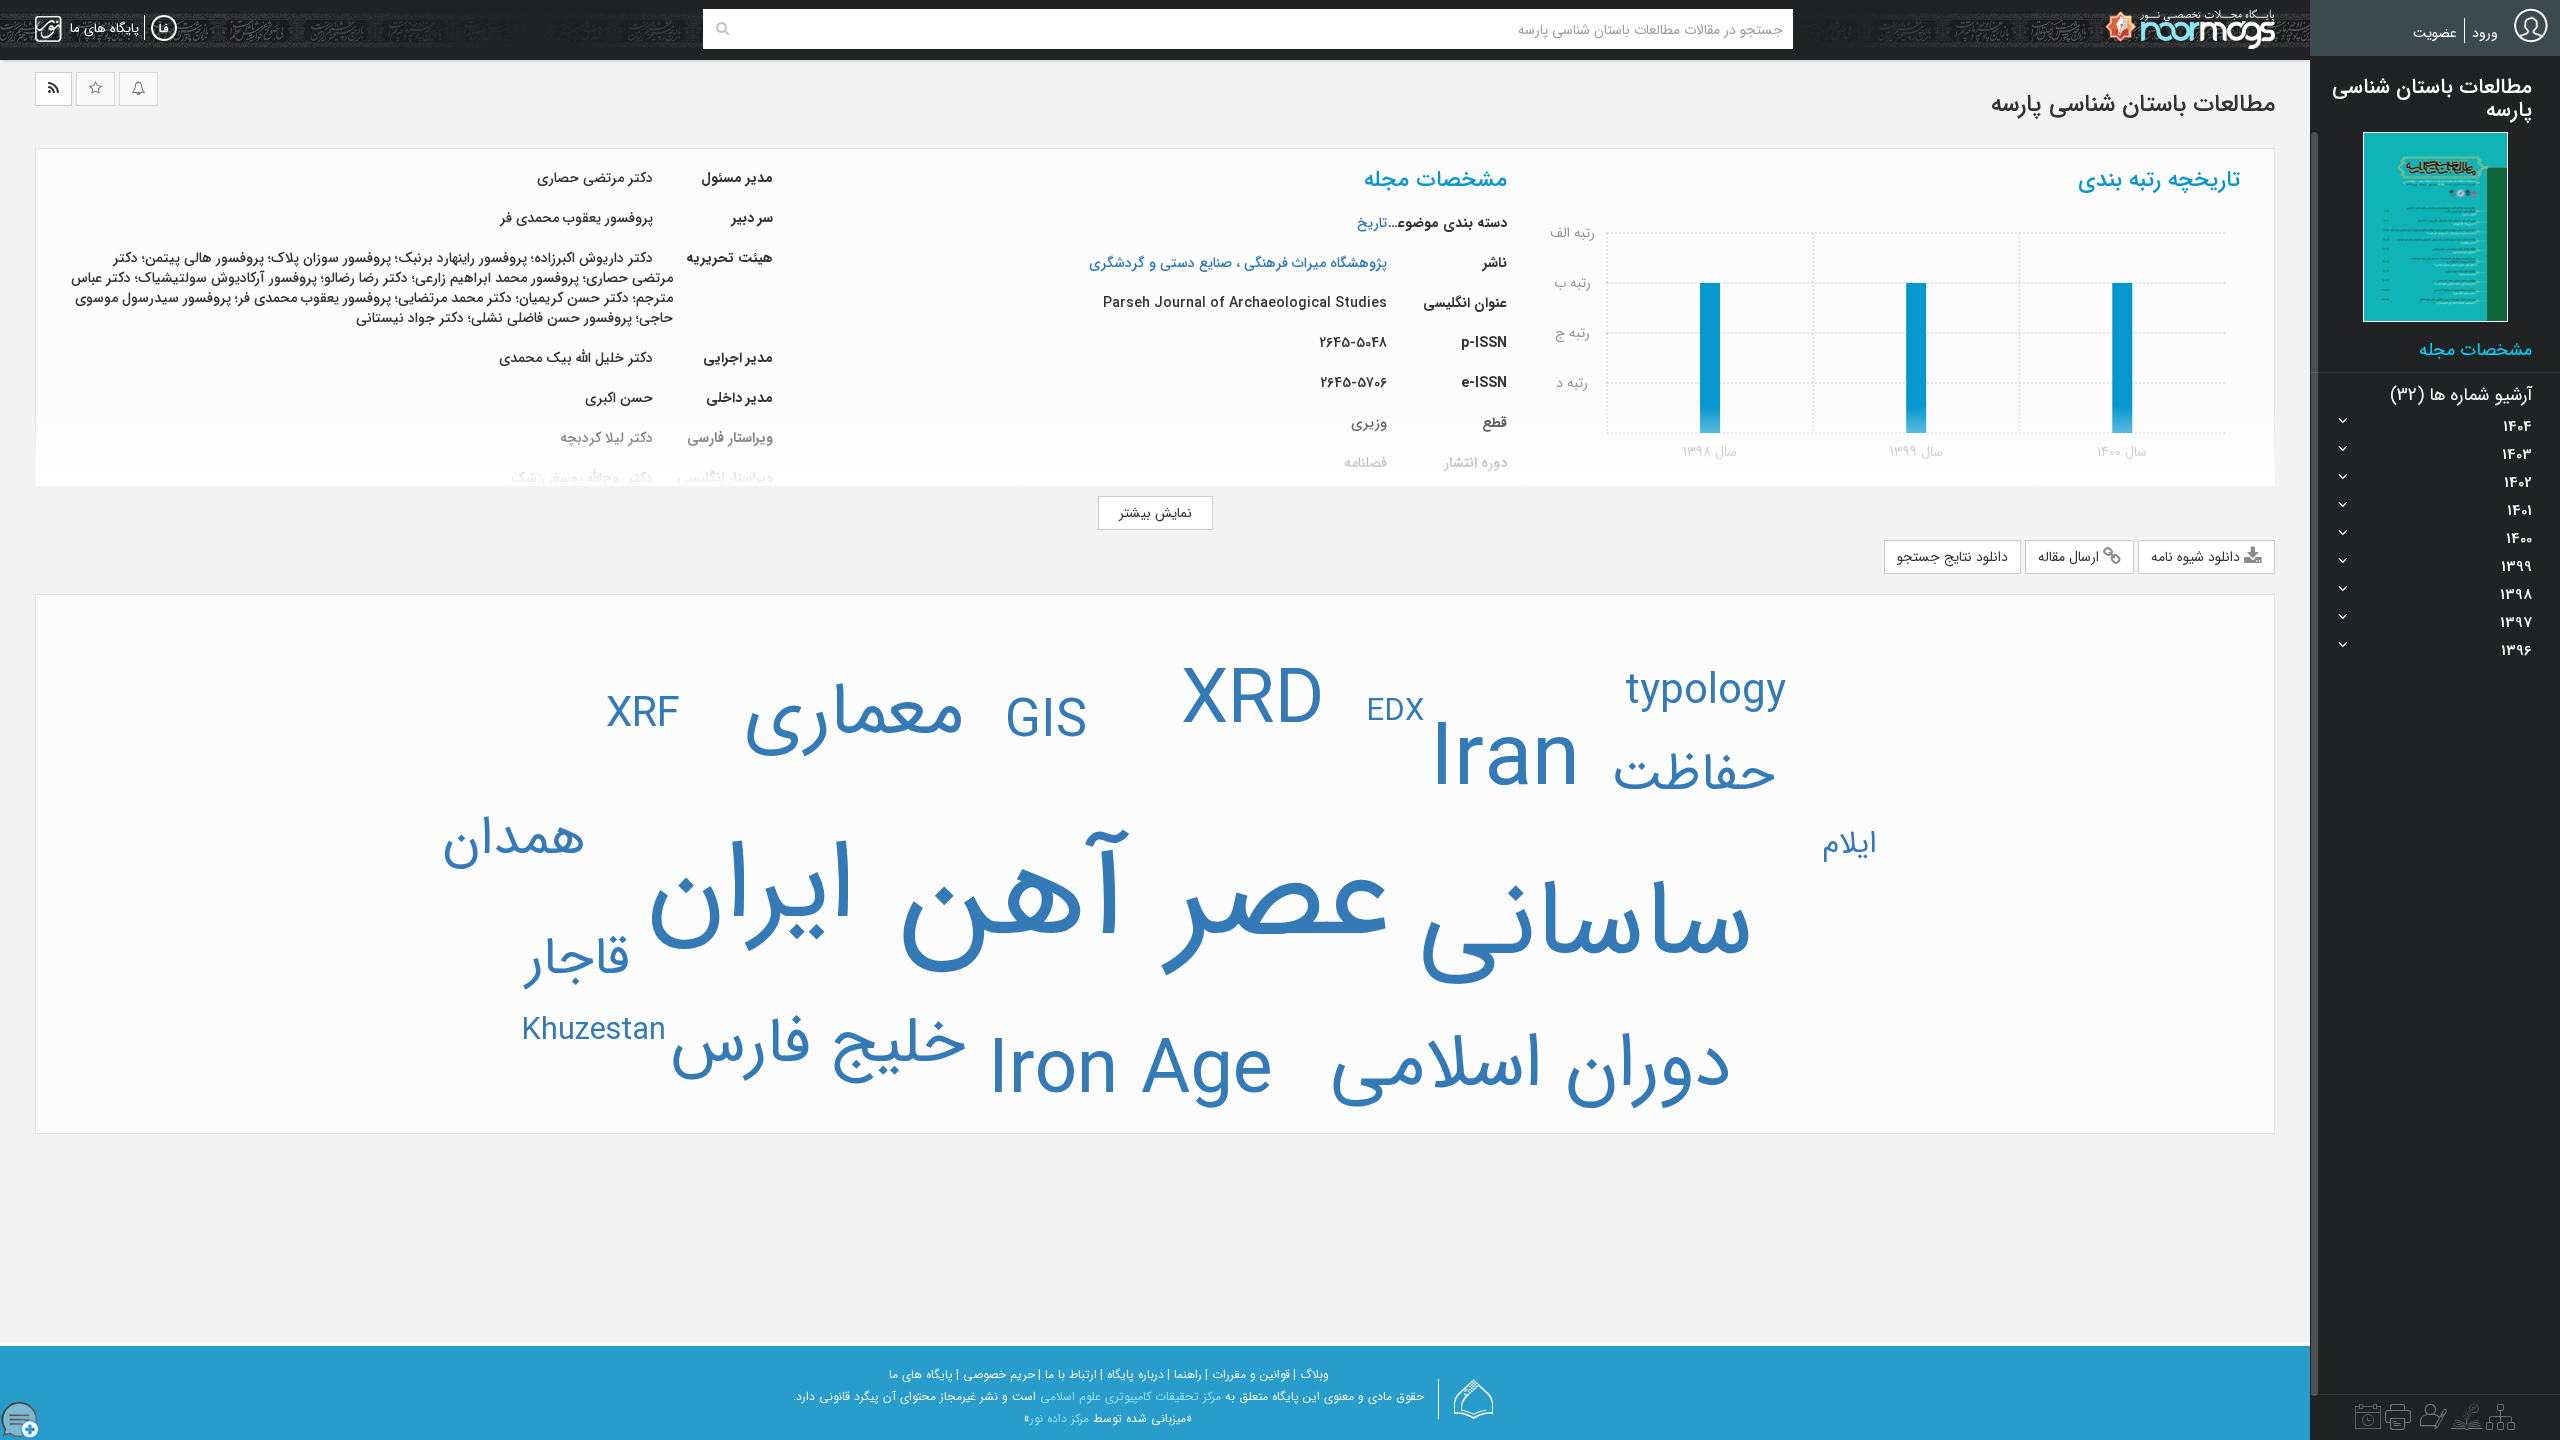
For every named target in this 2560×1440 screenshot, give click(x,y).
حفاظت (1693, 775)
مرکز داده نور (1059, 1418)
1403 (2517, 455)
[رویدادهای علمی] (2368, 1422)
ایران (751, 887)
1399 (2516, 567)
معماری (854, 713)
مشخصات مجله (2475, 350)
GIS (1046, 722)
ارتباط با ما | (1067, 1374)
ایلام (1849, 844)
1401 (2519, 511)
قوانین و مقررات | (1247, 1374)
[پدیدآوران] (2431, 1422)
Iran (1505, 761)
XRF (643, 715)
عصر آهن (1146, 898)
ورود (2485, 33)
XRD (1252, 702)
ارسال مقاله (2070, 557)
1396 (2516, 651)
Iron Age (1130, 1072)
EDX (1395, 712)
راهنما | (1184, 1374)
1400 (2519, 539)
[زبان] (164, 29)
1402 (2518, 483)
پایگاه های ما (921, 1374)
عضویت (2435, 33)
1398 (2516, 595)
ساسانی (1586, 924)
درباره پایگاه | (1132, 1374)
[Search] (722, 29)
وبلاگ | (1311, 1374)
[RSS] (53, 89)
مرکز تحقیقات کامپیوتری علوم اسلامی (1130, 1396)
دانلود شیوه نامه (2197, 557)
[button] (2435, 227)
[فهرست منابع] (2500, 1422)
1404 (2517, 427)
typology (1705, 692)
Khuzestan (593, 1031)
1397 (2516, 623)
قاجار (578, 959)
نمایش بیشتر (1155, 513)
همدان (514, 839)
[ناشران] (2398, 1422)
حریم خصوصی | (995, 1374)
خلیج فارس (817, 1044)
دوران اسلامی (1530, 1065)
